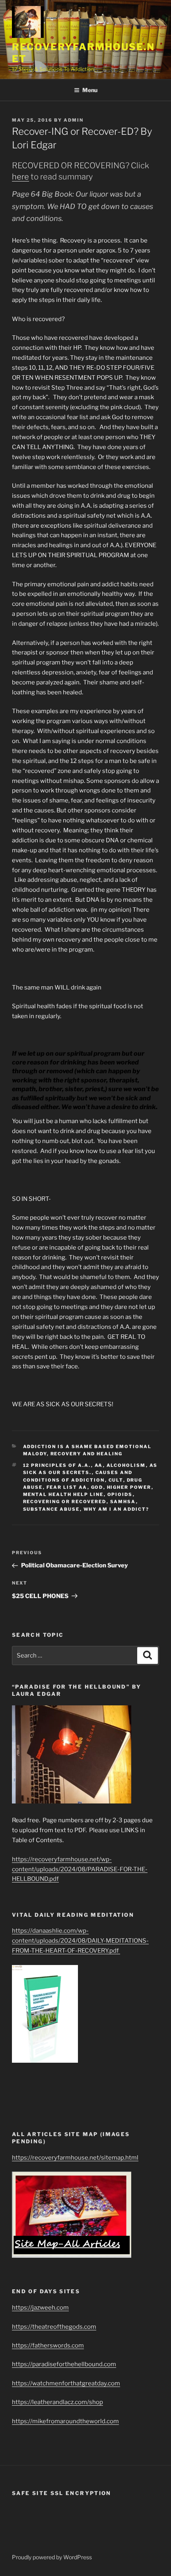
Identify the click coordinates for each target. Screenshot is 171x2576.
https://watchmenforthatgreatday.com (66, 2383)
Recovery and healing (87, 1454)
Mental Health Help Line (63, 1494)
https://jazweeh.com (40, 2308)
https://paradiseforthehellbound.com (64, 2364)
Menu (90, 90)
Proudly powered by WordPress (52, 2557)
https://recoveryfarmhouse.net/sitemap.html (75, 2158)
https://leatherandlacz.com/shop (57, 2402)
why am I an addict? (117, 1509)
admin (74, 120)
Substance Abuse (51, 1509)
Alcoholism (126, 1465)
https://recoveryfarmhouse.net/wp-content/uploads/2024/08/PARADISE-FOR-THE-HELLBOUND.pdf (80, 1869)
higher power (129, 1487)
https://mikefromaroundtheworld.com (65, 2421)
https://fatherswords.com (48, 2345)
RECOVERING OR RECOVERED (65, 1502)
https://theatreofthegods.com (54, 2327)
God (97, 1487)
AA (99, 1465)
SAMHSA (123, 1502)
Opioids (120, 1494)
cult (116, 1480)
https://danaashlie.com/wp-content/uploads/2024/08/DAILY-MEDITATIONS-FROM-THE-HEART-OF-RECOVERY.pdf (80, 1941)
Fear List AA (67, 1487)
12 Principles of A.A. (57, 1465)
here (20, 177)
